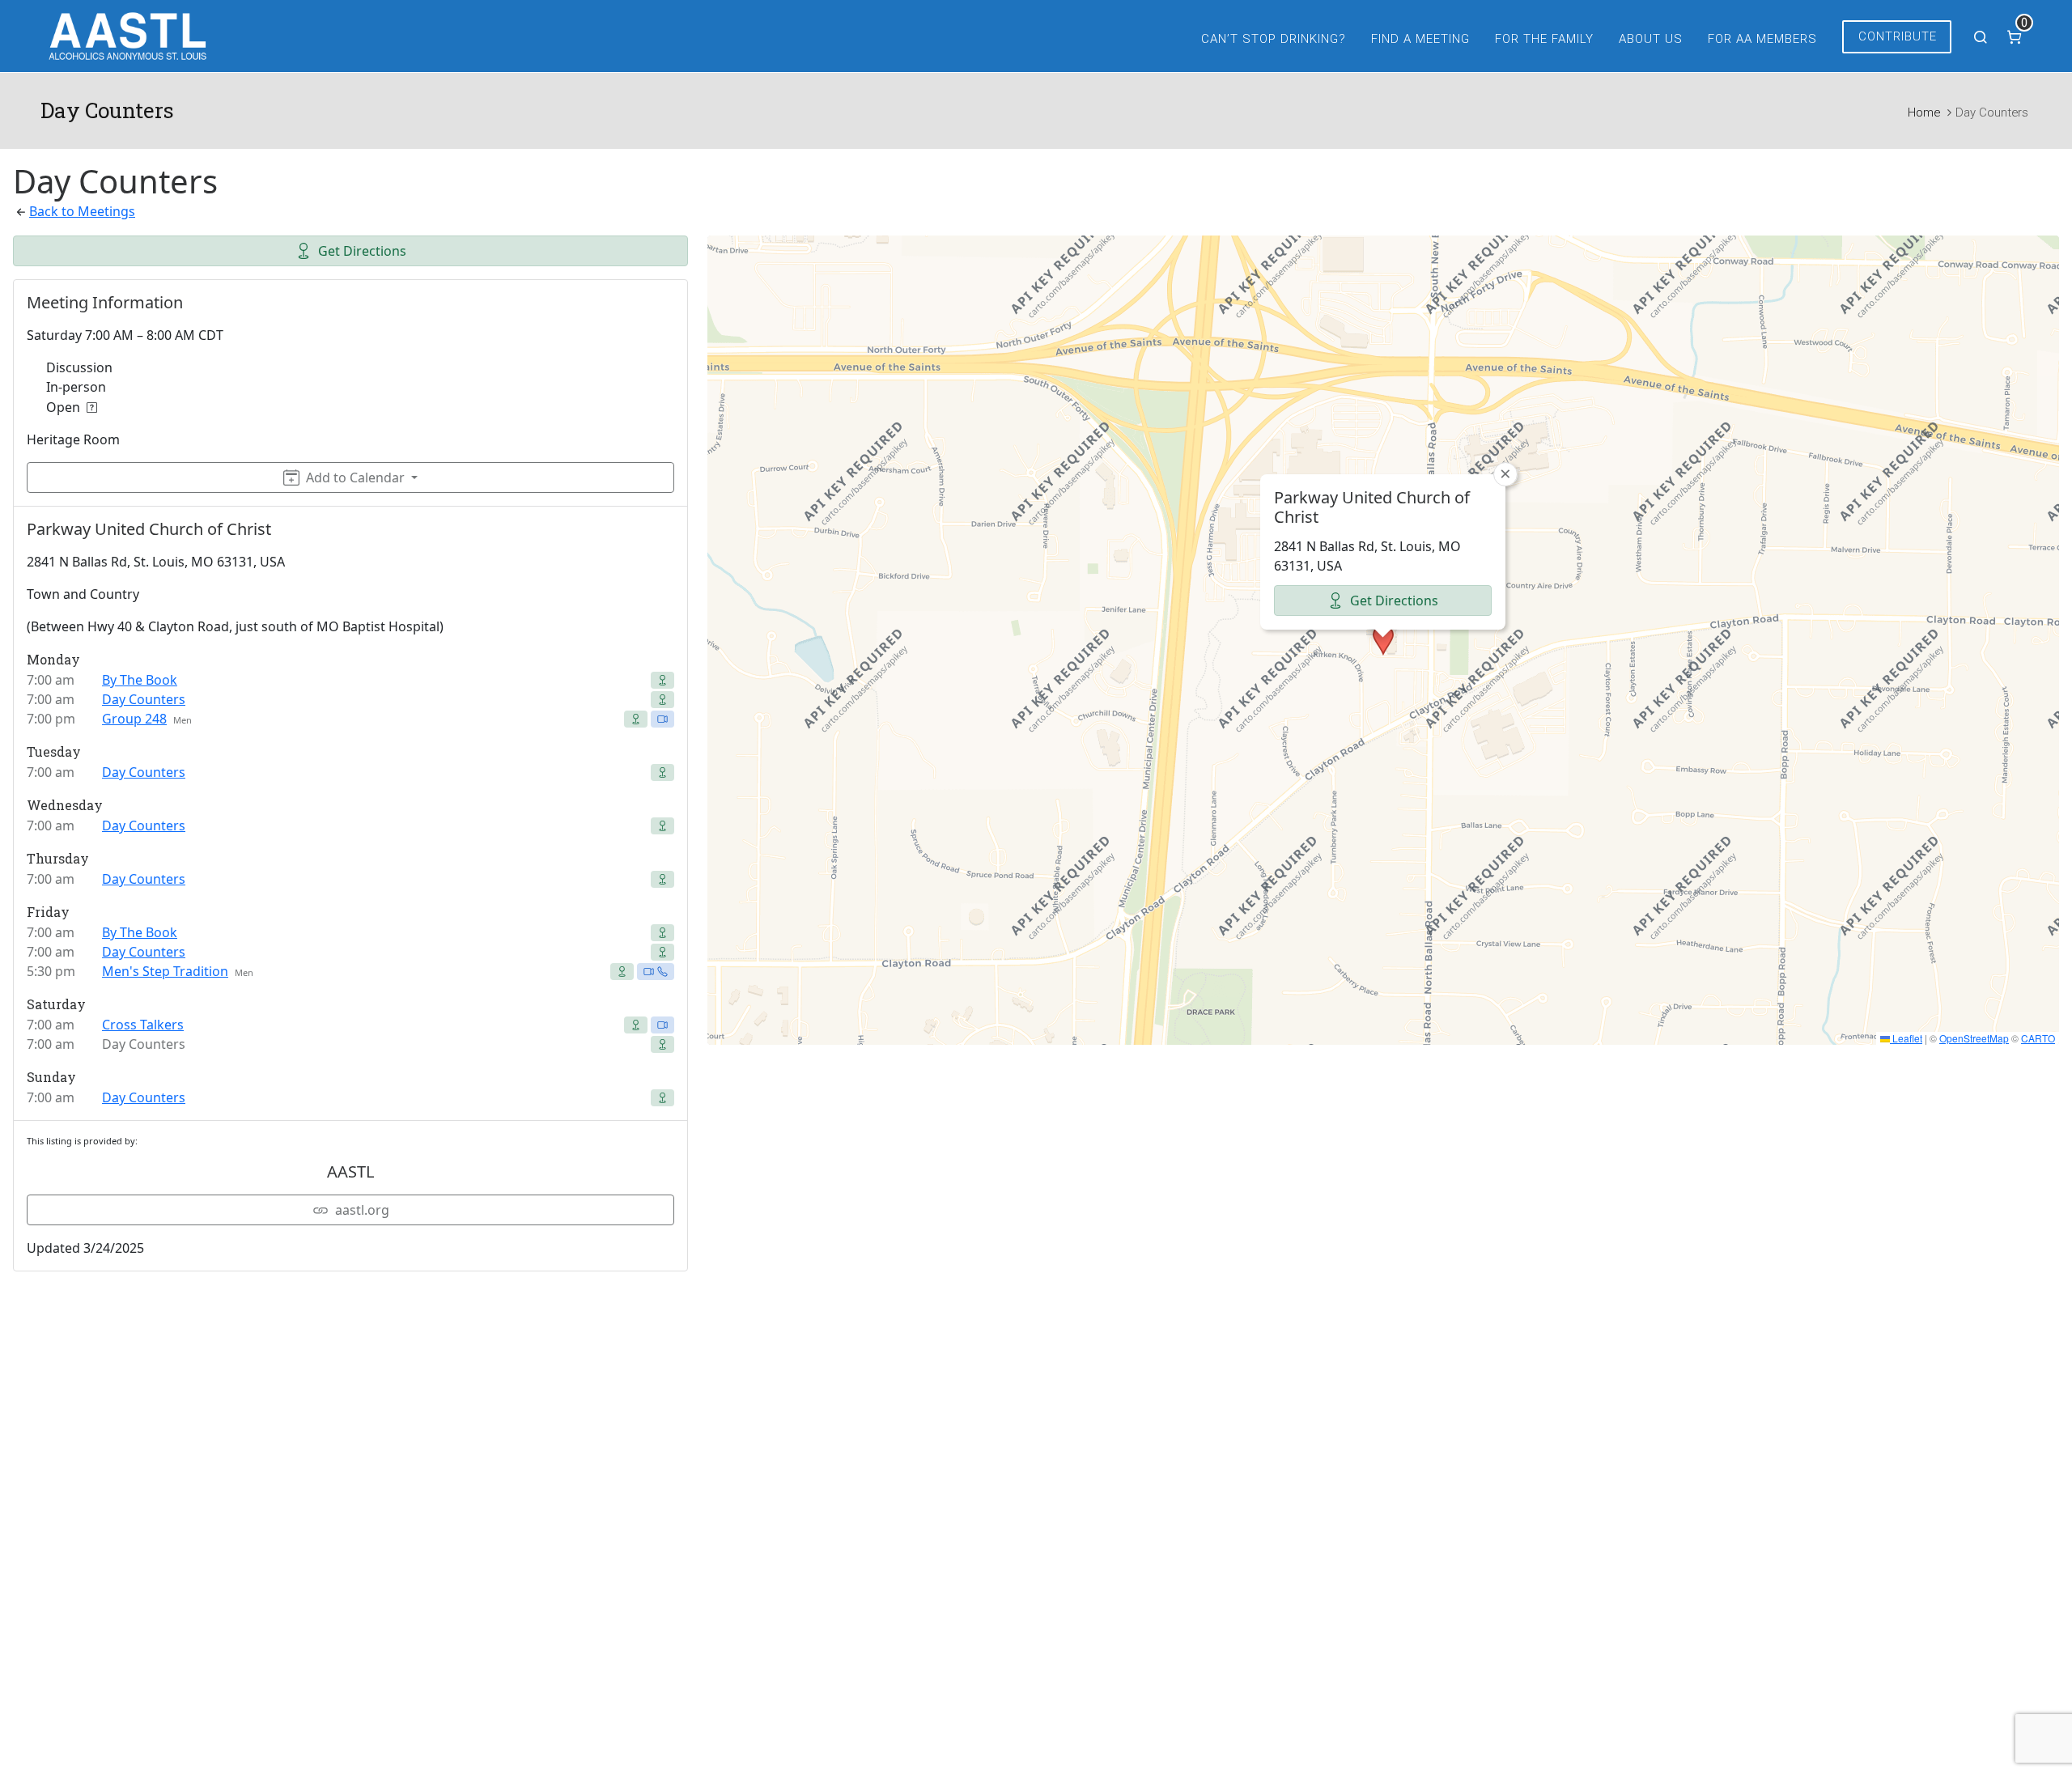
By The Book (140, 680)
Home (1924, 112)
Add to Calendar (355, 477)
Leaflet (1906, 1038)
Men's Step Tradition (165, 971)
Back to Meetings (82, 211)
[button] (1383, 640)
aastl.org (362, 1210)
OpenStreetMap (1974, 1038)
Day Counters (144, 699)
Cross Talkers (143, 1025)
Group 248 (134, 719)
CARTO (2038, 1038)
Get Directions (362, 251)
